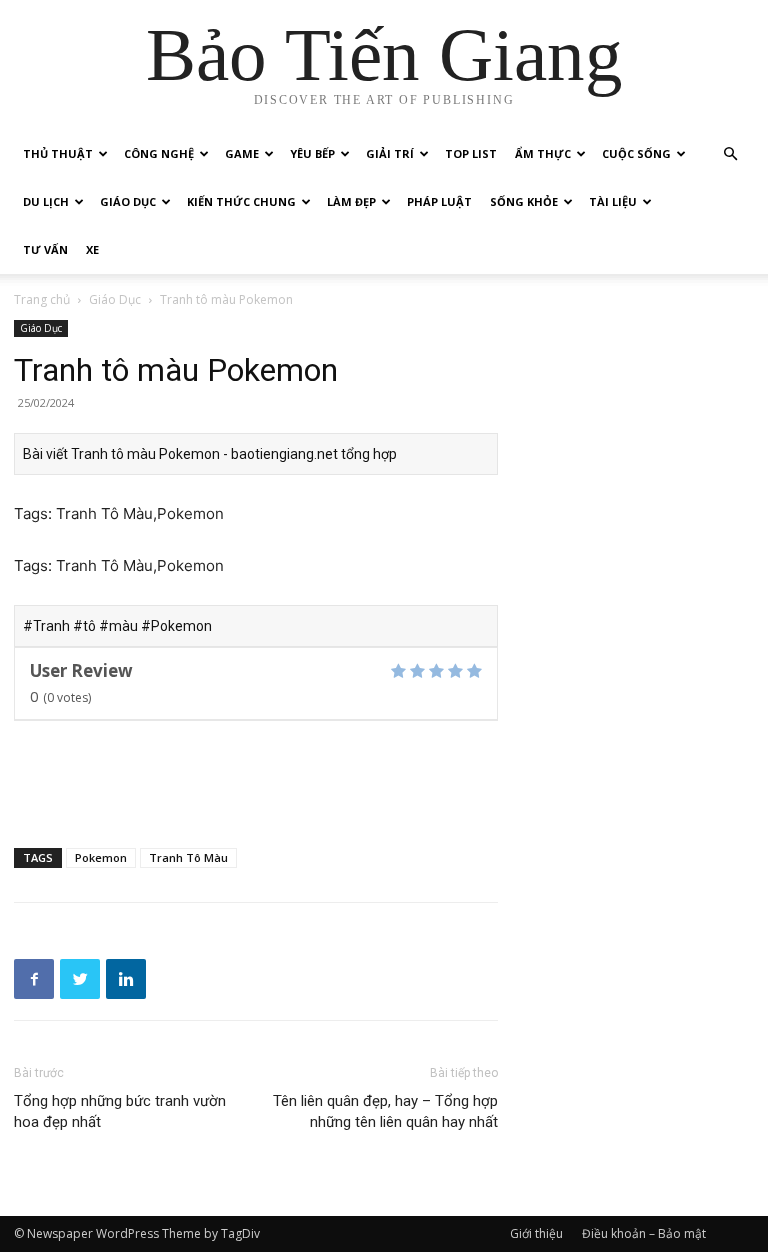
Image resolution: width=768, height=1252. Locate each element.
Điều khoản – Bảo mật (644, 1233)
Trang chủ (42, 299)
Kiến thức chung (241, 201)
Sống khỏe (524, 201)
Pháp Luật (439, 201)
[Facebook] (34, 979)
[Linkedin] (126, 979)
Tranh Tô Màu (188, 857)
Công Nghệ (159, 153)
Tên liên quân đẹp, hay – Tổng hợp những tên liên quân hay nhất (385, 1111)
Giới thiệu (536, 1233)
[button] (730, 154)
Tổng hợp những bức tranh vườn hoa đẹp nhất (120, 1111)
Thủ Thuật (58, 153)
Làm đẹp (351, 201)
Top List (471, 153)
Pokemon (101, 857)
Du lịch (46, 201)
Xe (92, 249)
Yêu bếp (312, 153)
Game (242, 153)
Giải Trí (390, 153)
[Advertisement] (256, 781)
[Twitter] (80, 979)
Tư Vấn (45, 249)
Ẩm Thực (543, 153)
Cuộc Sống (636, 153)
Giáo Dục (128, 201)
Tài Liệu (613, 201)
